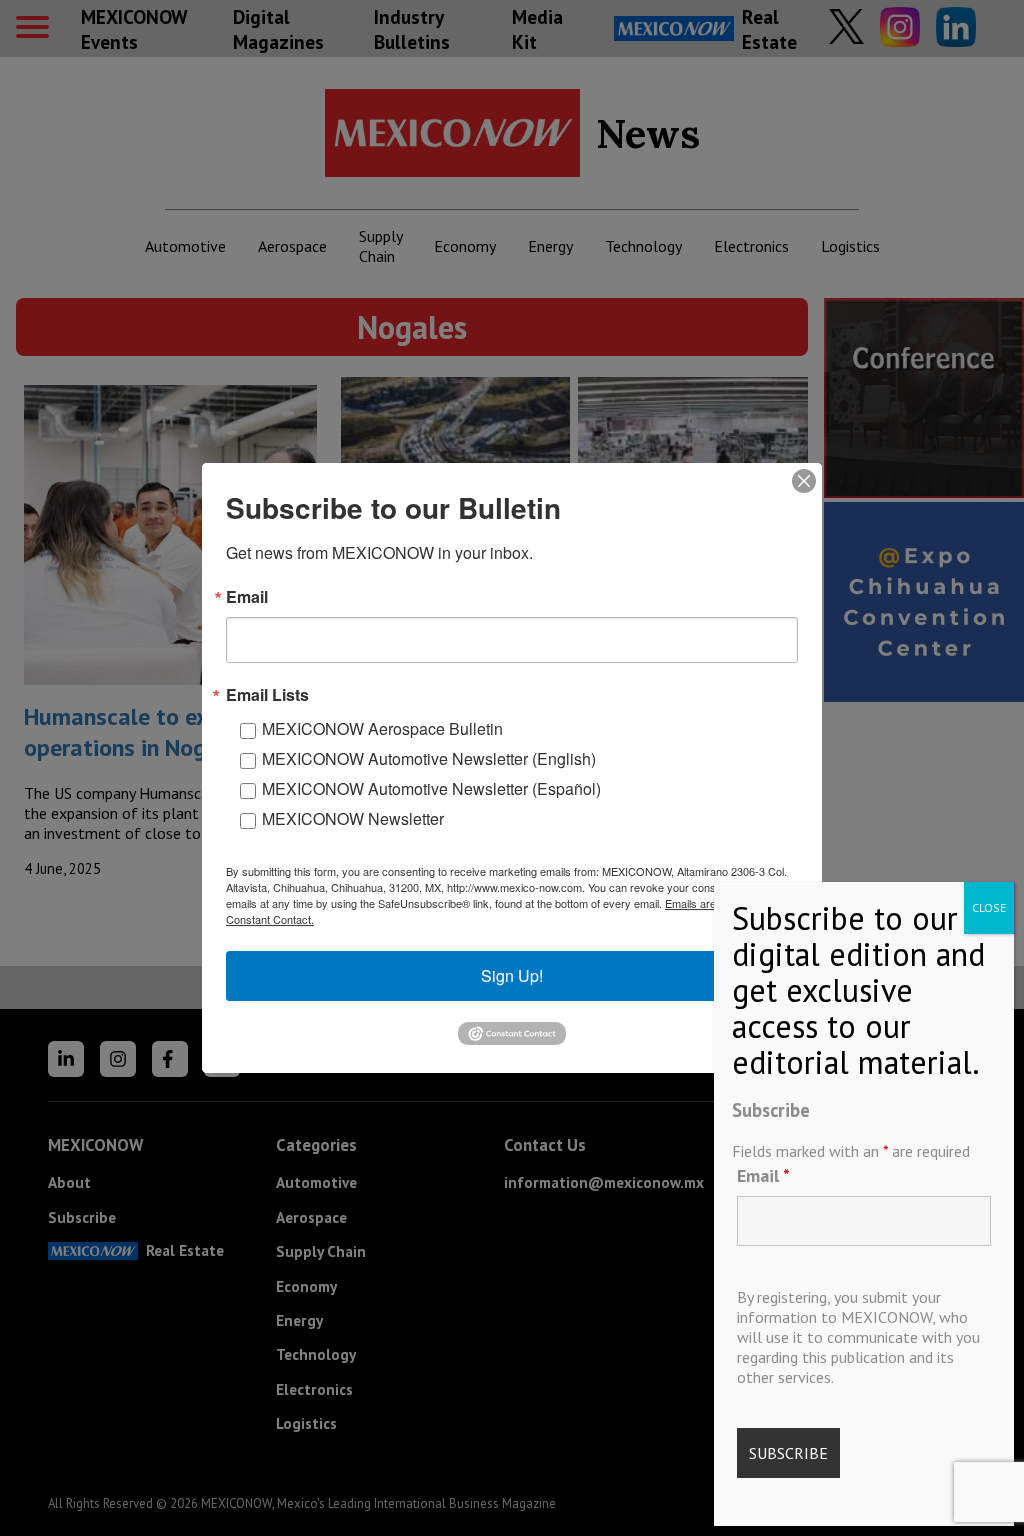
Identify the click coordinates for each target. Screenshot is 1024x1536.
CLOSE (989, 907)
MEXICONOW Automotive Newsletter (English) (429, 758)
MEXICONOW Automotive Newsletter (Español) (431, 788)
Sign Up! (512, 975)
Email (763, 1175)
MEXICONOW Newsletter (353, 818)
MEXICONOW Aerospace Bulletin (382, 728)
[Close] (804, 481)
